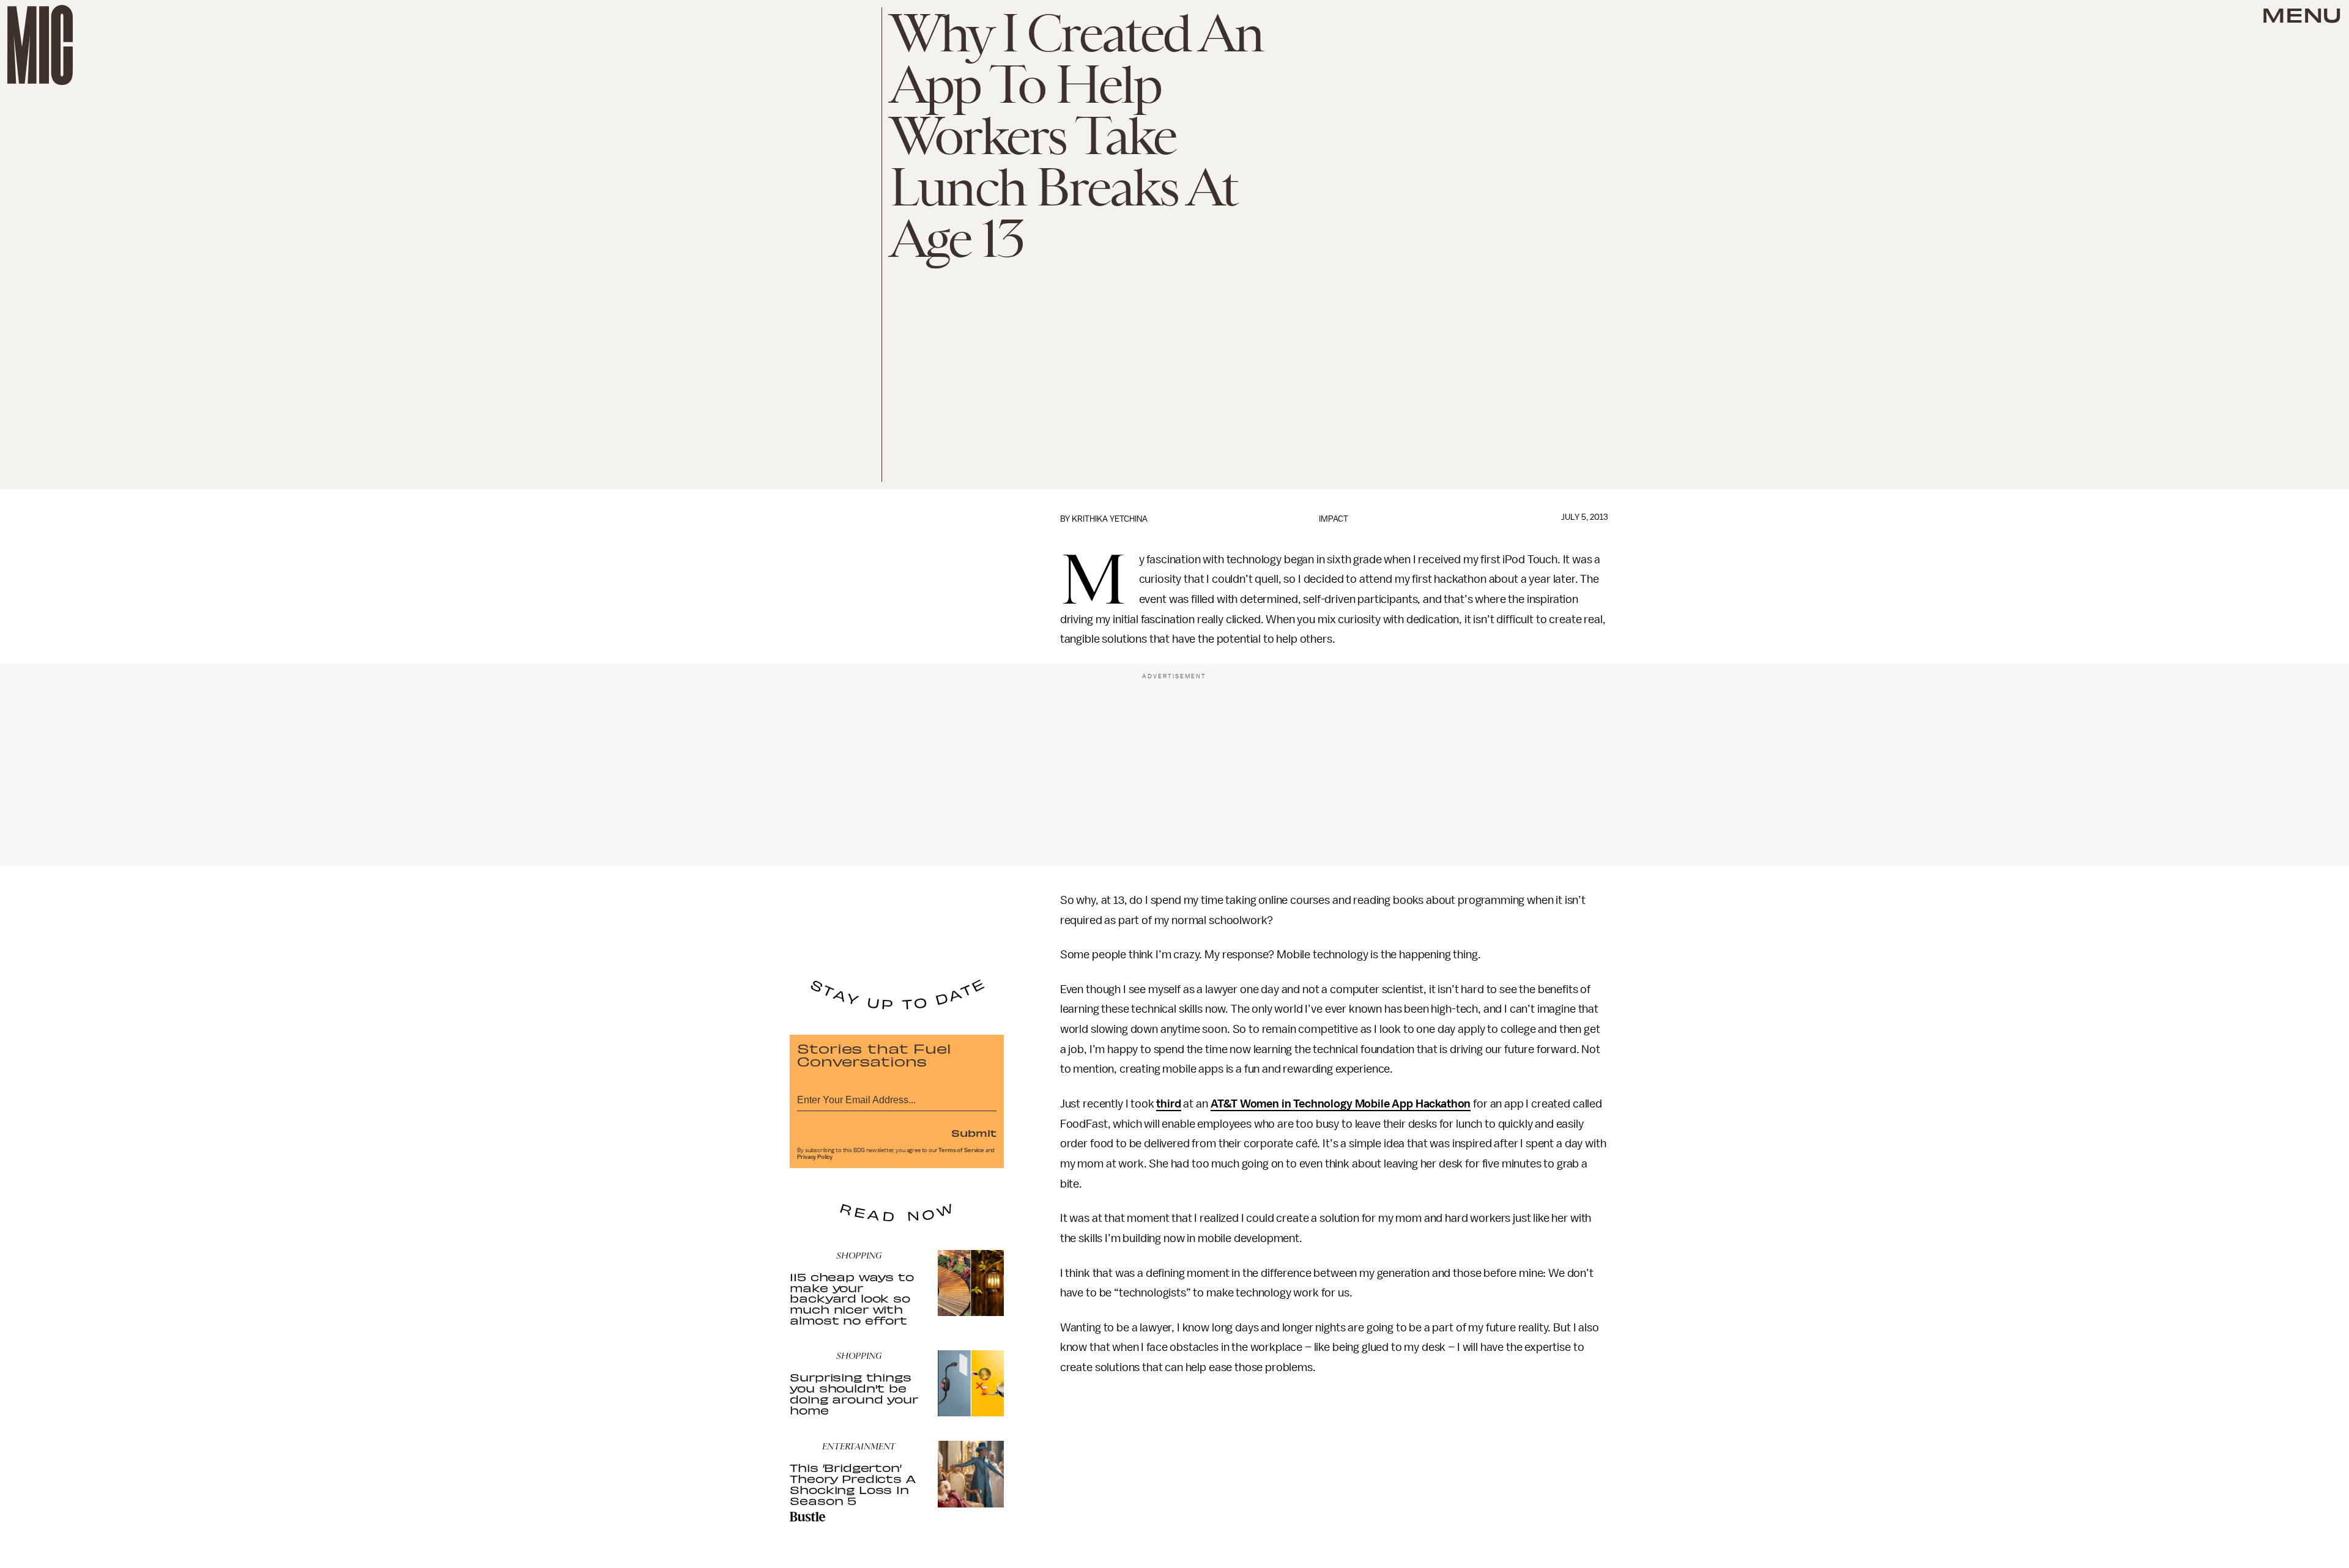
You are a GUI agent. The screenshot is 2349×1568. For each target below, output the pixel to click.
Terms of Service (961, 1150)
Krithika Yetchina (1110, 519)
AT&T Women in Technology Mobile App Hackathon (1341, 1104)
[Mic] (40, 45)
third (1168, 1104)
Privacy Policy (815, 1157)
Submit (974, 1133)
